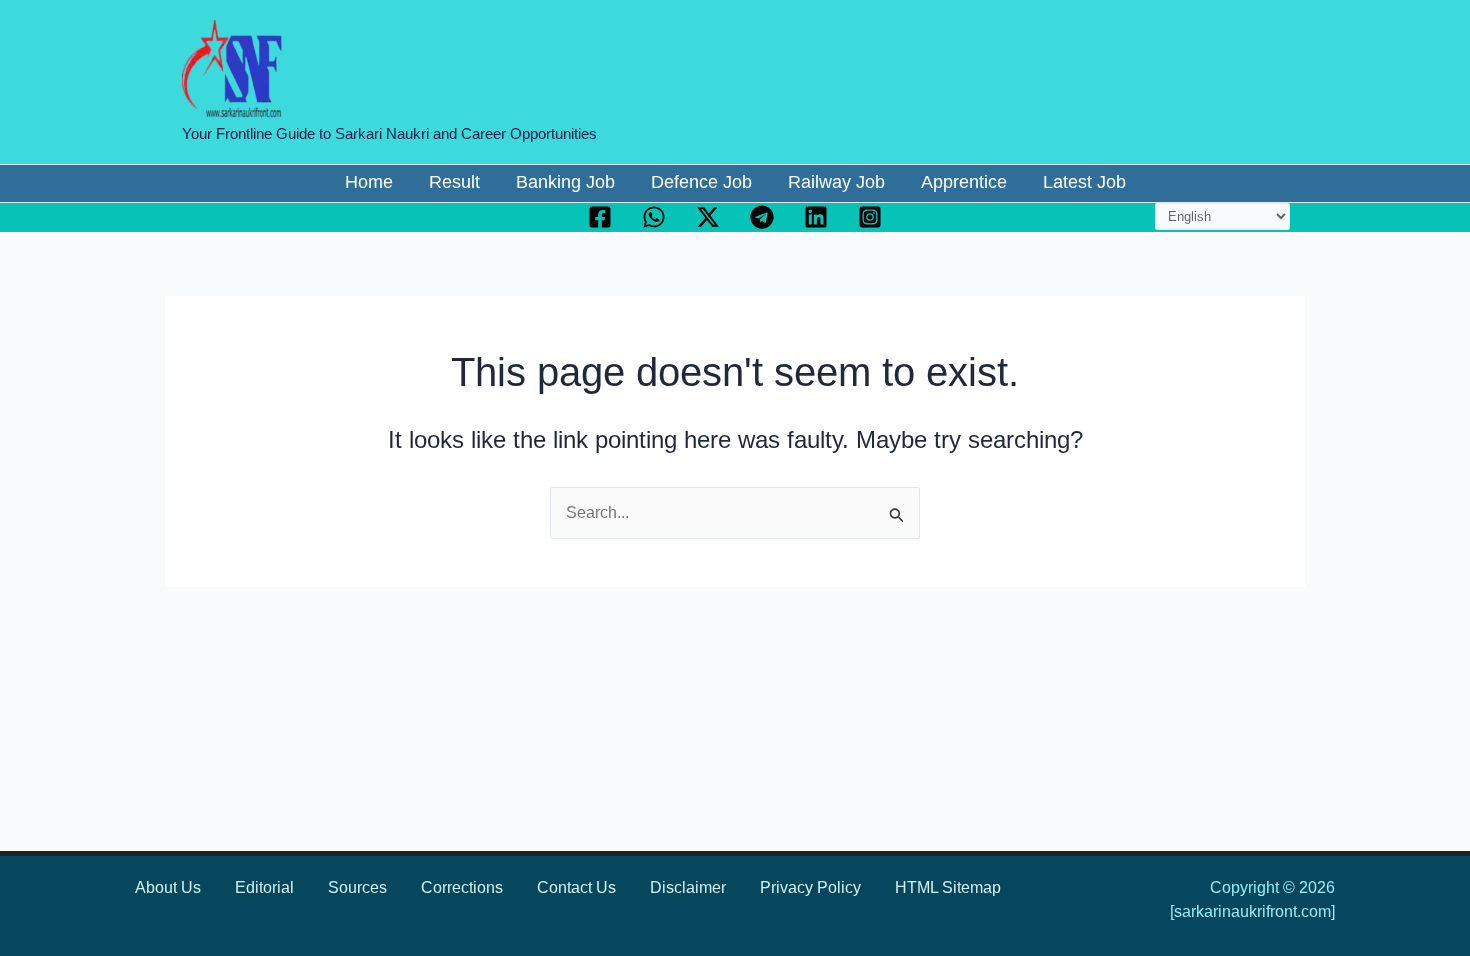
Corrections (462, 887)
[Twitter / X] (708, 217)
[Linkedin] (816, 217)
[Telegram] (762, 217)
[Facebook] (600, 217)
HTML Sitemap (948, 887)
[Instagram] (870, 217)
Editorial (264, 887)
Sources (357, 887)
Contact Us (576, 887)
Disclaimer (688, 887)
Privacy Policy (810, 887)
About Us (168, 887)
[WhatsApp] (654, 217)
